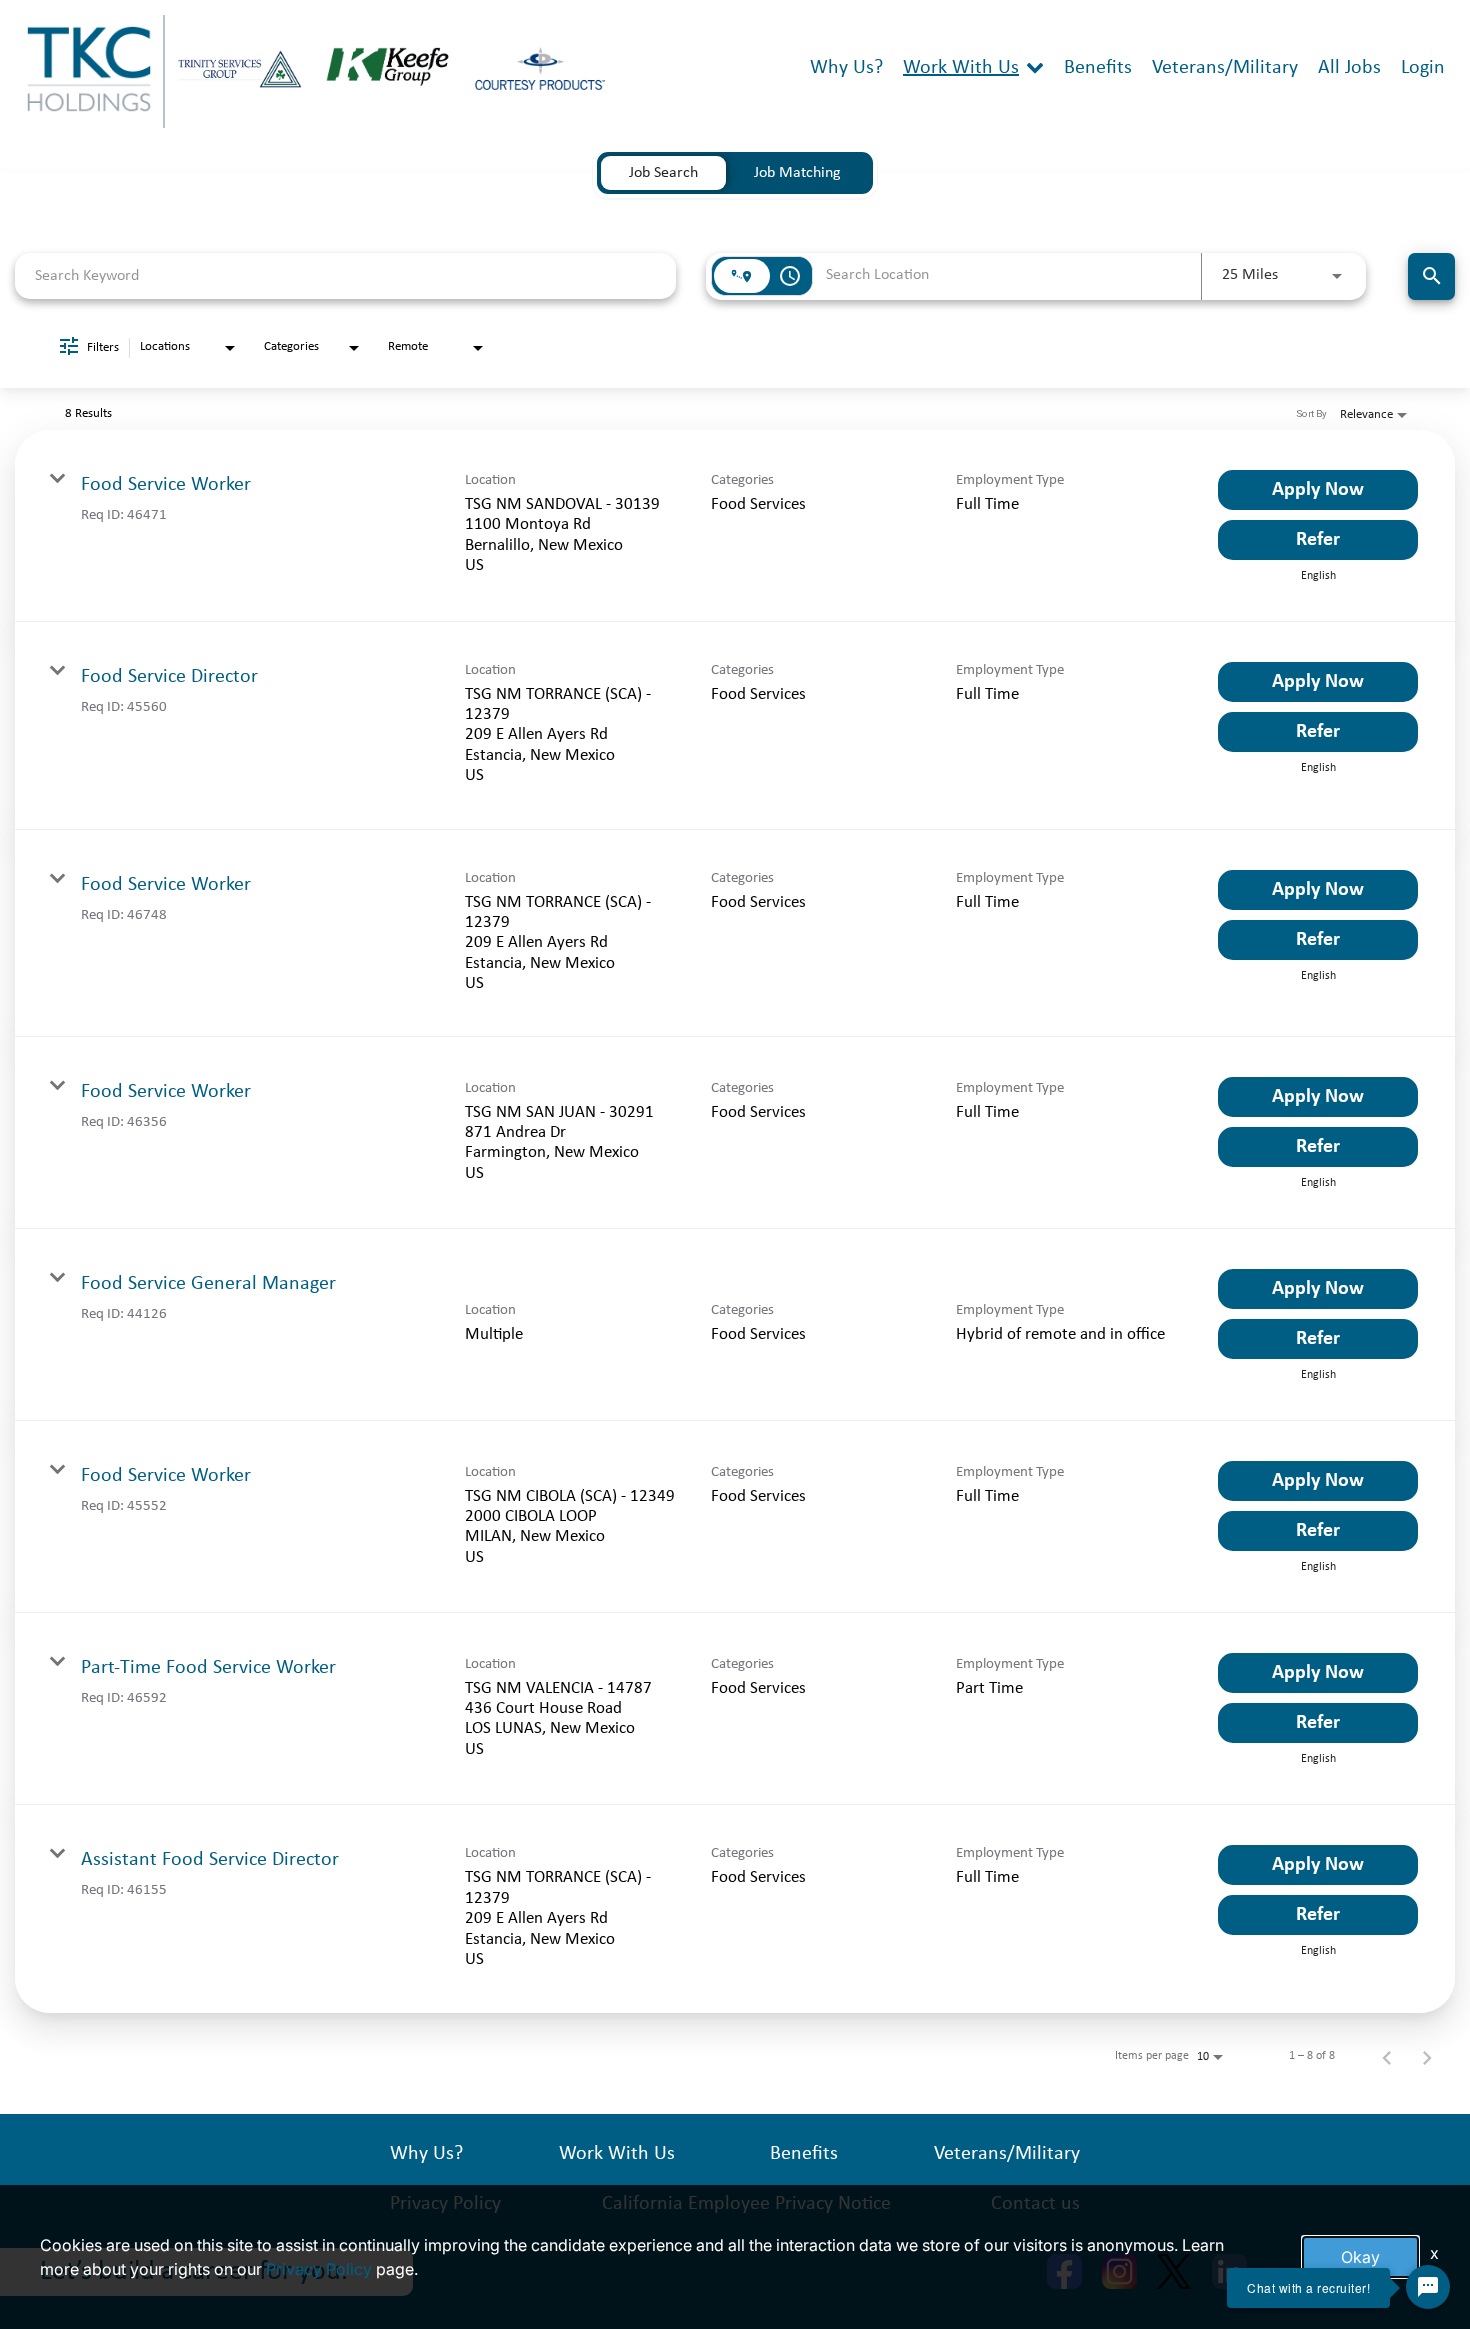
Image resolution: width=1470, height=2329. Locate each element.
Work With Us (961, 68)
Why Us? (846, 68)
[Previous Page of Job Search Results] (1387, 2056)
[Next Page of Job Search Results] (1427, 2056)
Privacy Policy (319, 2269)
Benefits (1098, 68)
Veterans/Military (1225, 68)
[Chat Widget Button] (1428, 2287)
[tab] (663, 173)
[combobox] (345, 275)
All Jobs (1349, 68)
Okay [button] (1360, 2257)
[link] (735, 526)
